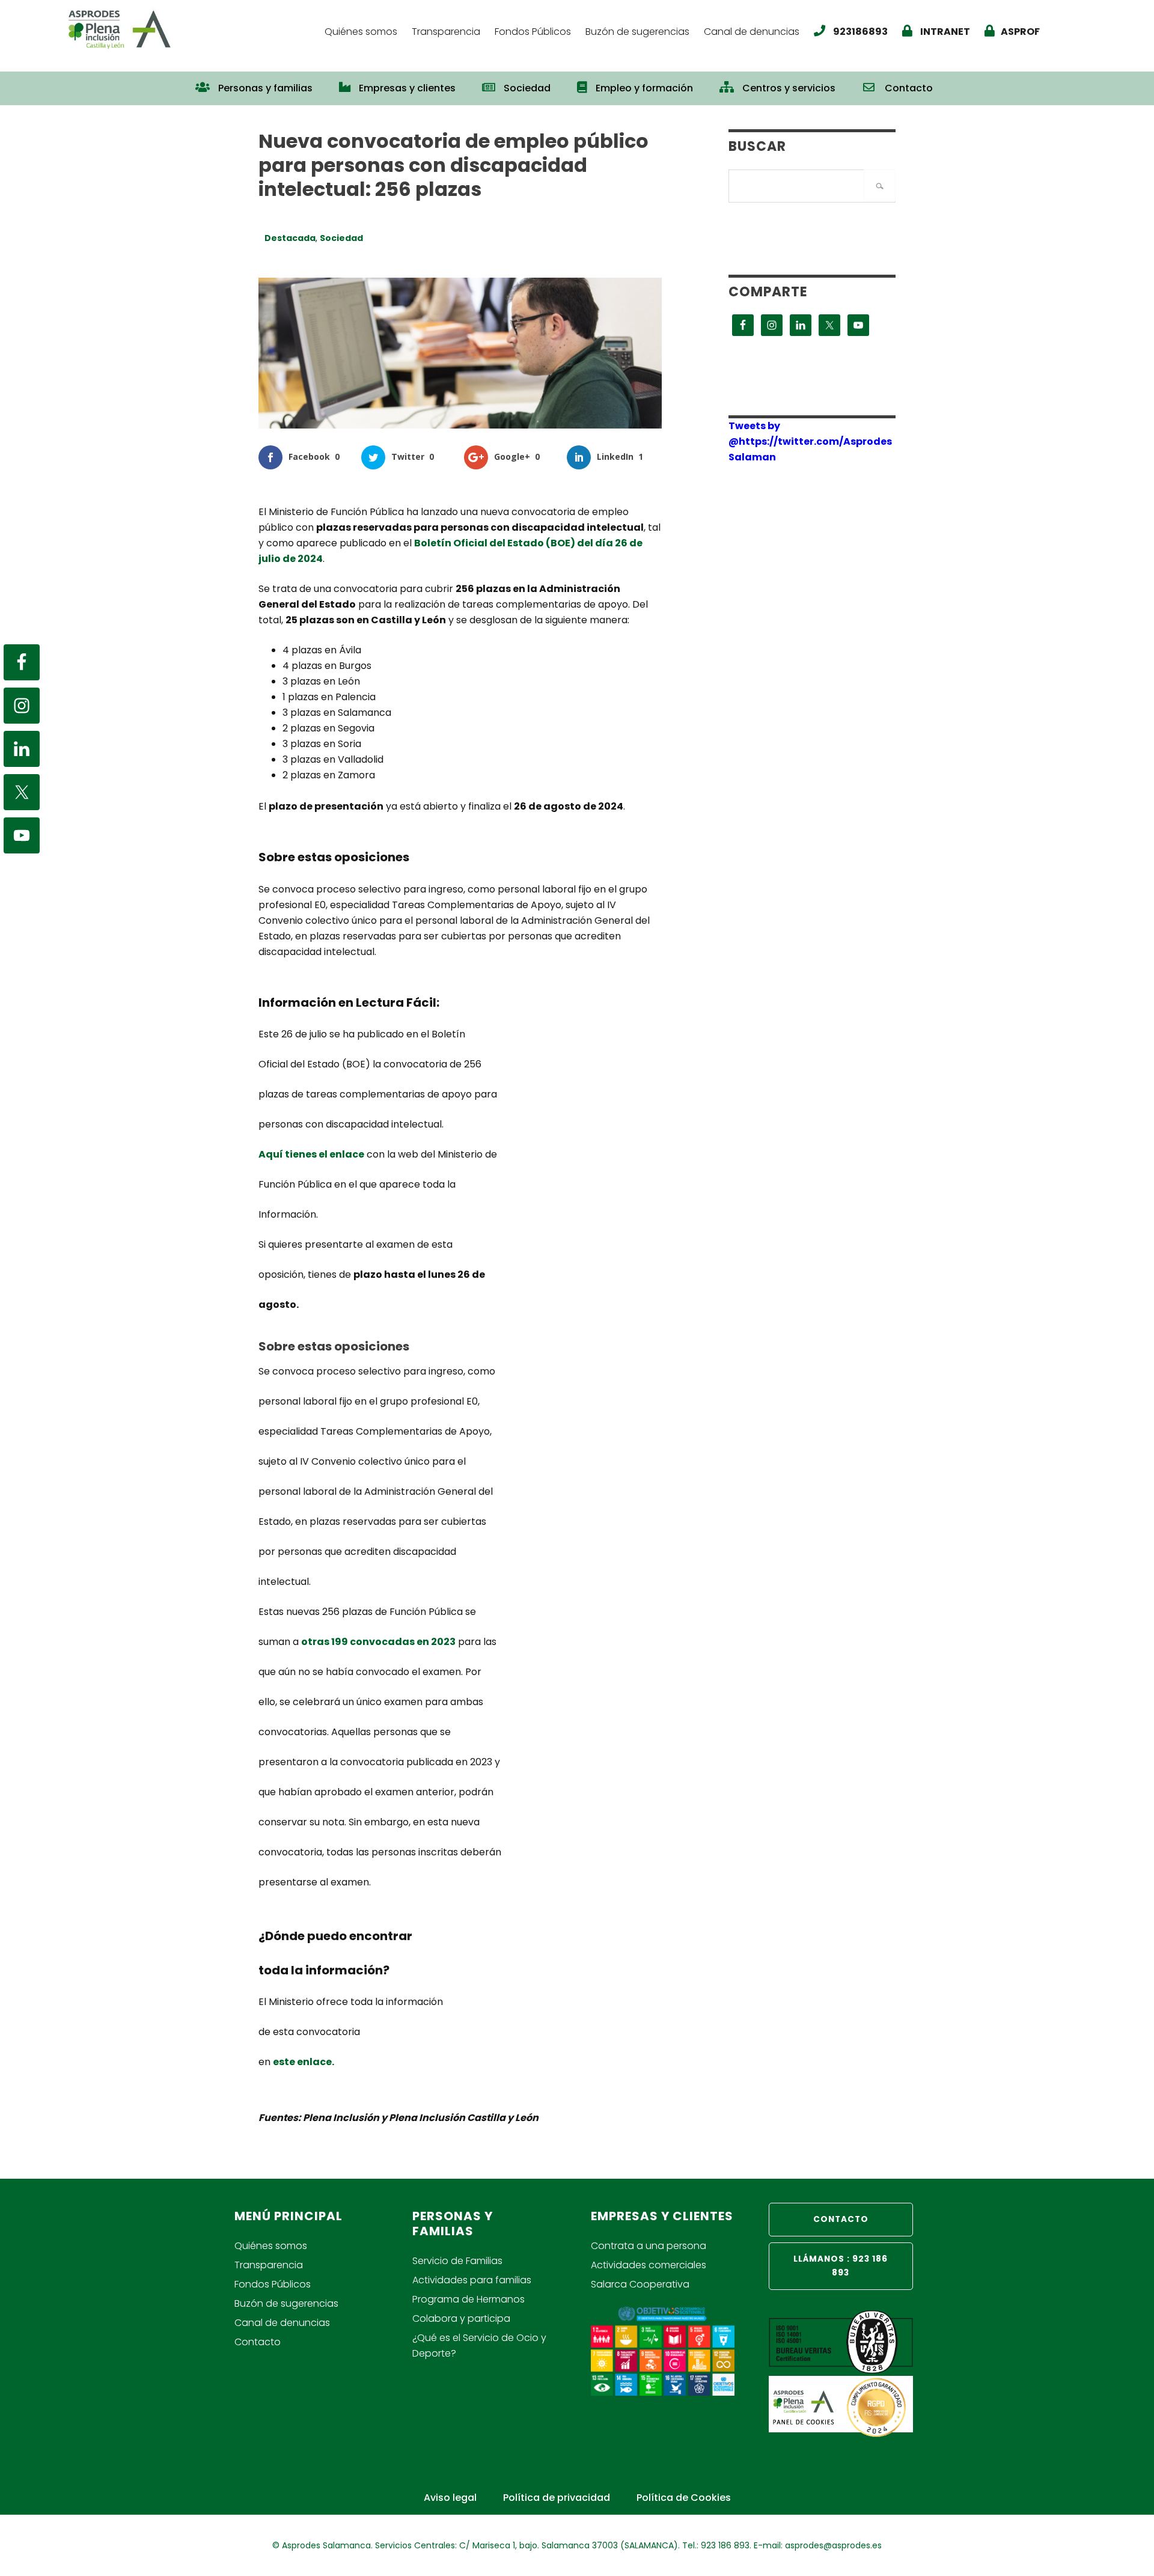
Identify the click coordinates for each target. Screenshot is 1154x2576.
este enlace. (304, 2062)
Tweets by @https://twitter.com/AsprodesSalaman (810, 441)
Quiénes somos (271, 2246)
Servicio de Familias (457, 2261)
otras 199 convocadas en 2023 (378, 1642)
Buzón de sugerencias (286, 2303)
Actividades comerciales (649, 2265)
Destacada (290, 238)
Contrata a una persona (649, 2246)
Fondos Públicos (273, 2284)
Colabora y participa (461, 2318)
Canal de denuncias (282, 2323)
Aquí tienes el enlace (311, 1154)
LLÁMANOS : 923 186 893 (841, 2266)
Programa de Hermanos (469, 2299)
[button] (959, 82)
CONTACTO (841, 2219)
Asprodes (189, 29)
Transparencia (269, 2265)
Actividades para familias (472, 2280)
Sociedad (341, 238)
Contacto (258, 2342)
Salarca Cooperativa (640, 2284)
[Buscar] (880, 185)
